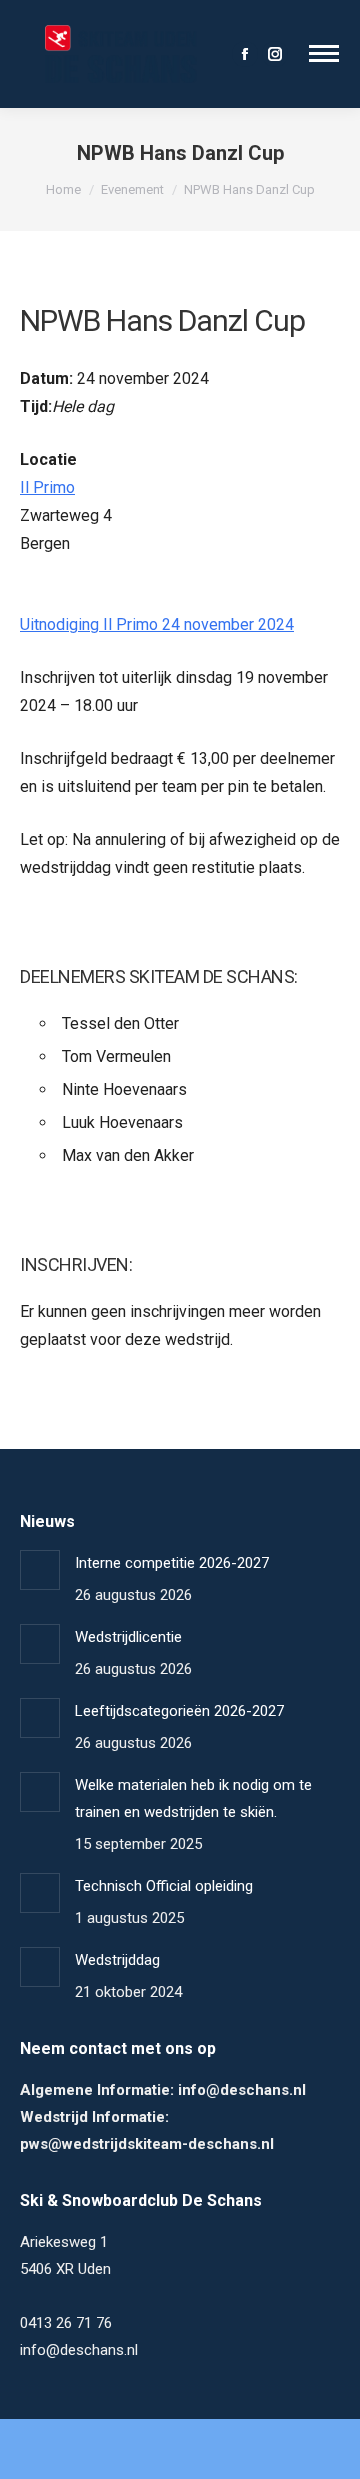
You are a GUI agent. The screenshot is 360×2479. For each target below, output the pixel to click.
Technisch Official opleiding (164, 1886)
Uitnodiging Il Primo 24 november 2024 (157, 624)
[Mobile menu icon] (324, 53)
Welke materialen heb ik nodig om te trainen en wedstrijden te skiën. (193, 1798)
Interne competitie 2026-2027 (172, 1563)
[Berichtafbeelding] (40, 1570)
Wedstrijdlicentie (128, 1637)
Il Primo (47, 487)
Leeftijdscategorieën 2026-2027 (179, 1711)
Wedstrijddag (117, 1960)
